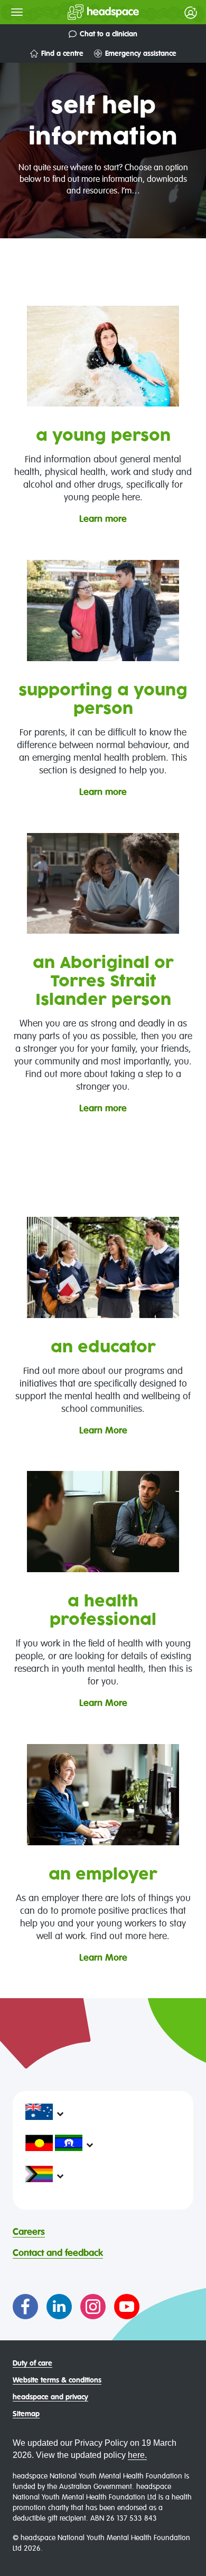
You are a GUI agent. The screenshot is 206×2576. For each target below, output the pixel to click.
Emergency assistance (141, 54)
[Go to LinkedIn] (59, 2307)
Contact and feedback (58, 2253)
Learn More (103, 1431)
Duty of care (32, 2364)
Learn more (103, 519)
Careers (29, 2232)
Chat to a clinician (109, 34)
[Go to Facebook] (25, 2307)
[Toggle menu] (17, 12)
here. (137, 2455)
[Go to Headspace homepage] (82, 12)
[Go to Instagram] (93, 2307)
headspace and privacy (50, 2397)
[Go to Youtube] (127, 2307)
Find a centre (62, 54)
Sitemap (26, 2414)
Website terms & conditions (57, 2380)
